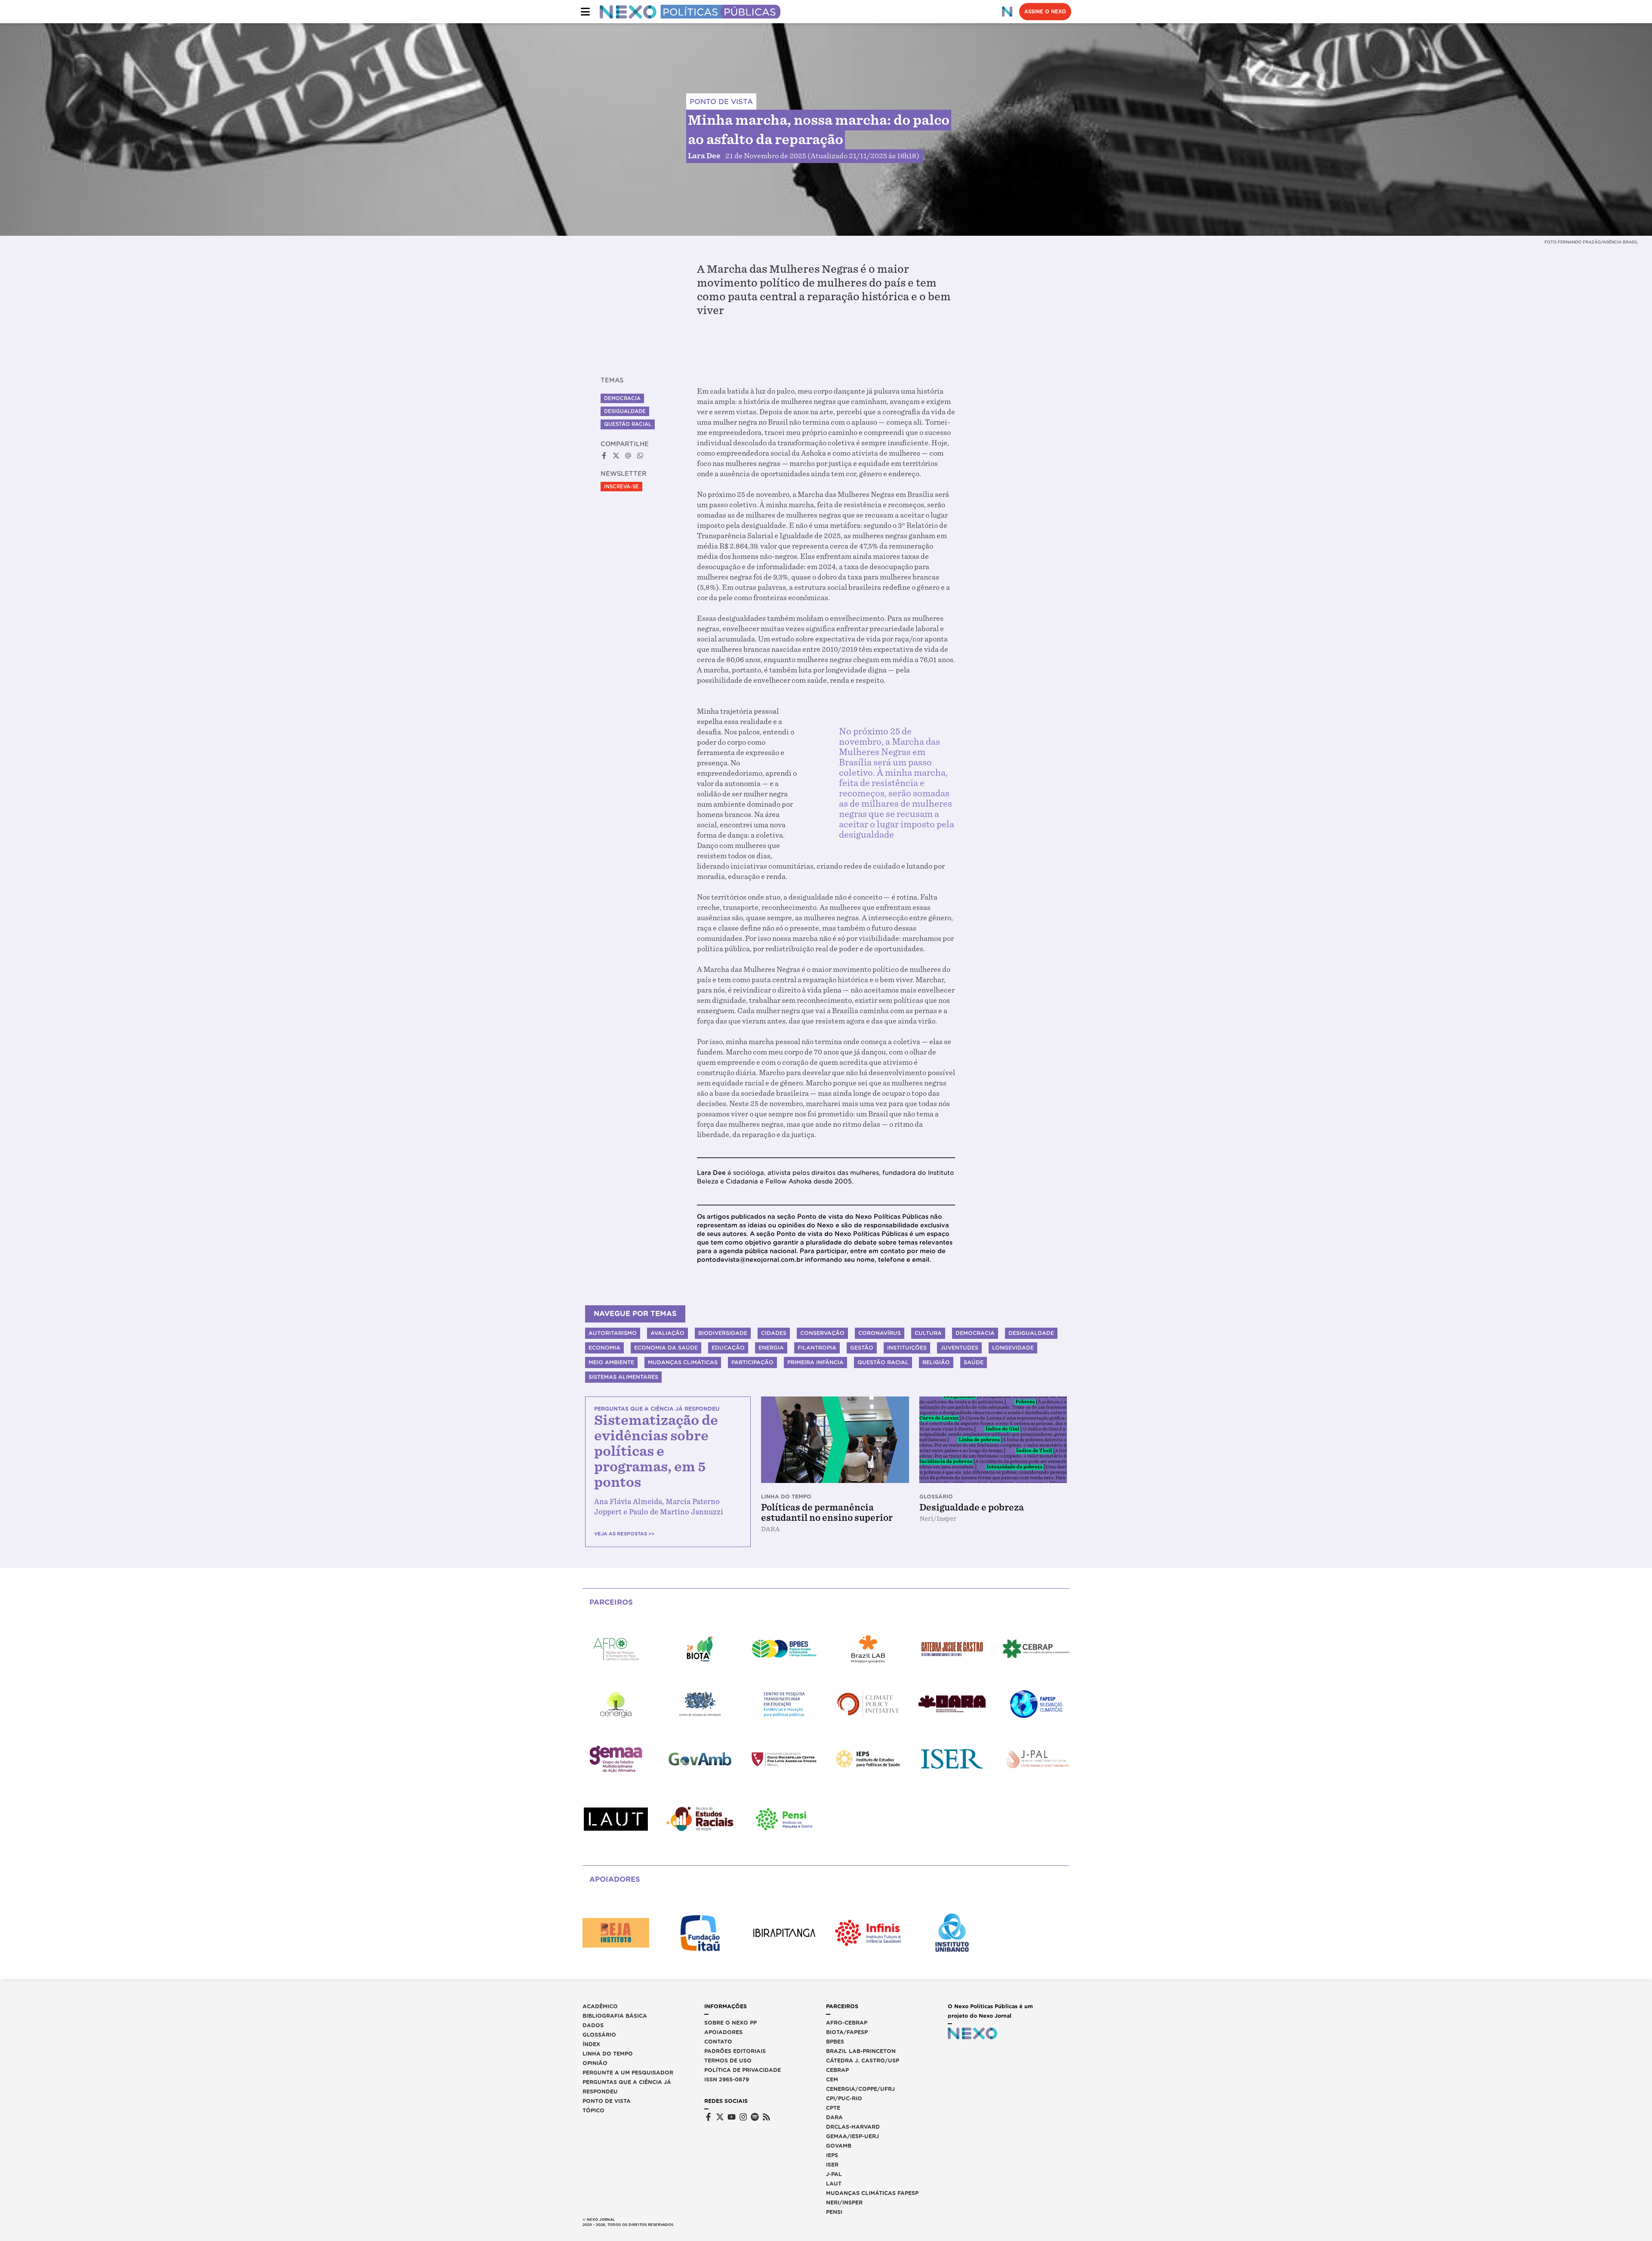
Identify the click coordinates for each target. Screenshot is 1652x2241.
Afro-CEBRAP (847, 2023)
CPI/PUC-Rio (844, 2098)
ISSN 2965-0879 (727, 2079)
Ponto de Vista (607, 2101)
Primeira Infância (815, 1362)
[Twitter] (720, 2117)
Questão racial (883, 1362)
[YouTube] (732, 2117)
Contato (718, 2042)
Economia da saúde (666, 1348)
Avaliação (667, 1333)
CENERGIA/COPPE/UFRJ (860, 2089)
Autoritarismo (613, 1333)
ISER (832, 2165)
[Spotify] (755, 2117)
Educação (728, 1348)
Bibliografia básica (615, 2016)
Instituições (907, 1348)
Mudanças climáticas (683, 1362)
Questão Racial (628, 424)
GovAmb (839, 2146)
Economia (604, 1348)
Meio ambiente (611, 1362)
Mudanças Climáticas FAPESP (872, 2193)
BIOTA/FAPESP (847, 2032)
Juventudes (959, 1348)
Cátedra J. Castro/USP (863, 2061)
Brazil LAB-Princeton (861, 2051)
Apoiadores (723, 2032)
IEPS (832, 2155)
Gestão (862, 1348)
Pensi (834, 2212)
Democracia (622, 398)
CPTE (833, 2108)
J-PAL (834, 2174)
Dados (593, 2025)
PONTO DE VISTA (721, 102)
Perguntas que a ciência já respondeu (627, 2087)
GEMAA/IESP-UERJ (852, 2136)
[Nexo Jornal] (1007, 12)
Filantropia (817, 1348)
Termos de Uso (728, 2061)
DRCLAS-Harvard (853, 2127)
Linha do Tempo (608, 2054)
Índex (591, 2044)
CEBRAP (837, 2070)
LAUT (834, 2184)
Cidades (774, 1333)
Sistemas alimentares (623, 1377)
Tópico (593, 2110)
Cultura (928, 1333)
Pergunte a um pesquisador (628, 2073)
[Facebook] (708, 2117)
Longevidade (1013, 1348)
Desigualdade (625, 411)
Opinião (595, 2063)
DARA (834, 2117)
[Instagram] (743, 2117)
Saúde (974, 1362)
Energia (771, 1348)
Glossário (599, 2035)
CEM (832, 2079)
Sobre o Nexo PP (730, 2023)
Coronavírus (880, 1333)
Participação (752, 1362)
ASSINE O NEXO (1045, 12)
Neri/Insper (844, 2202)
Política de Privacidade (743, 2070)
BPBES (835, 2042)
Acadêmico (600, 2006)
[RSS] (766, 2117)
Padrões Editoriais (735, 2051)
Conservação (822, 1333)
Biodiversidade (723, 1333)
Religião (936, 1362)
